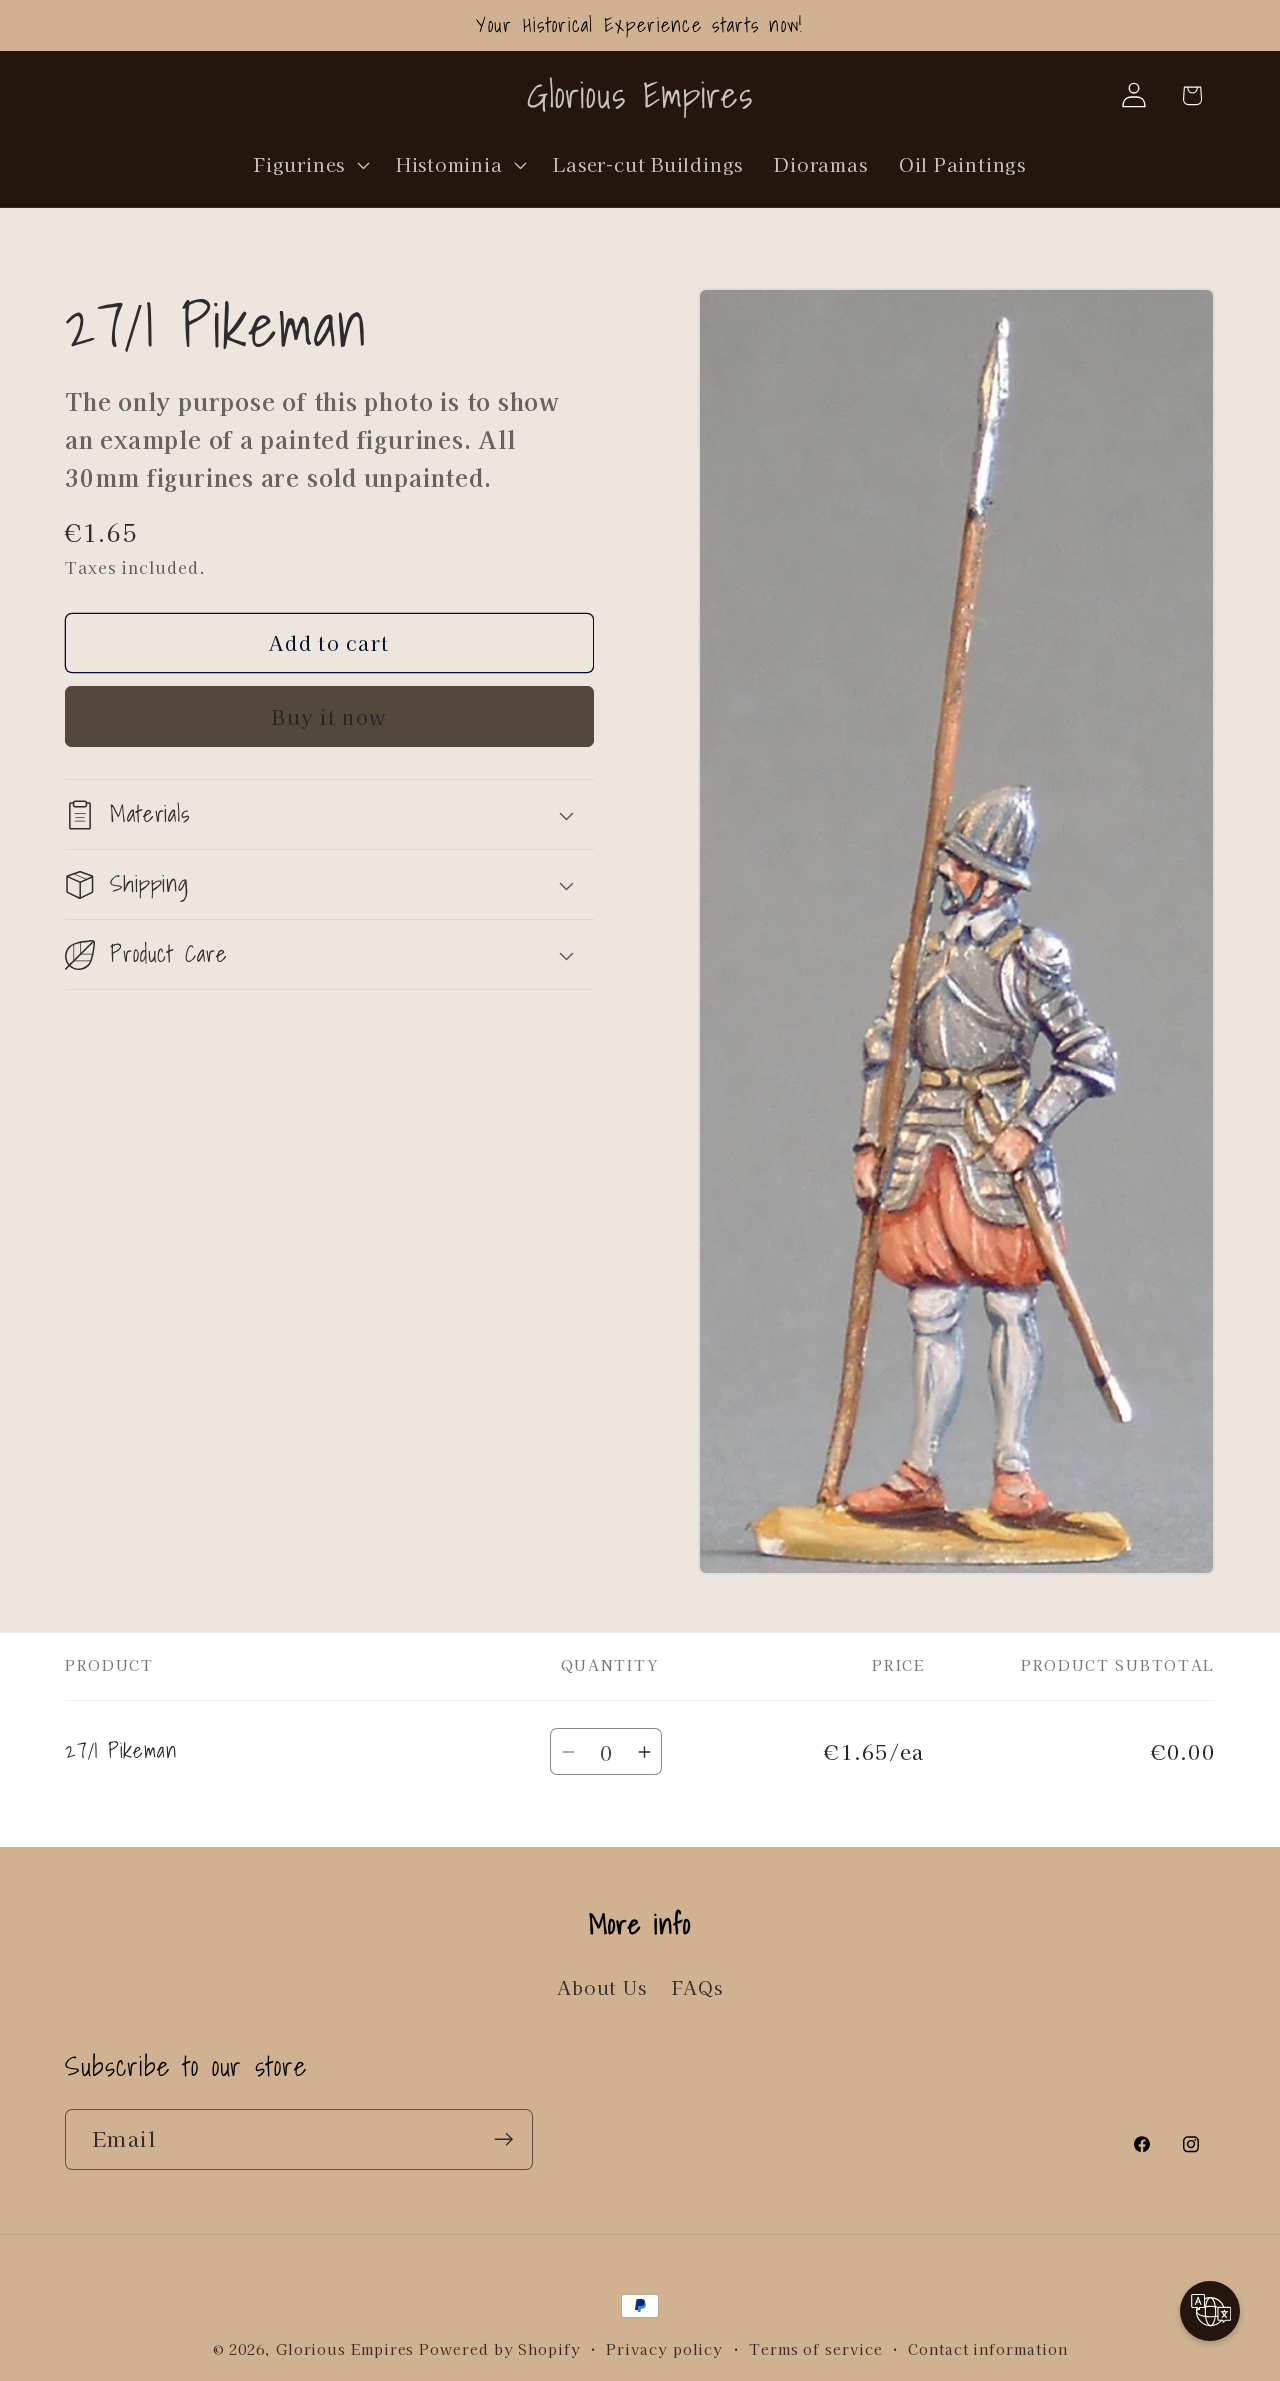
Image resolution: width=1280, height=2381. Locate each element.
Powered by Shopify (499, 2348)
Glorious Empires (345, 2348)
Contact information (987, 2348)
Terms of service (816, 2348)
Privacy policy (664, 2348)
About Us (601, 1988)
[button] (310, 164)
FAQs (697, 1988)
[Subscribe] (503, 2139)
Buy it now (329, 716)
